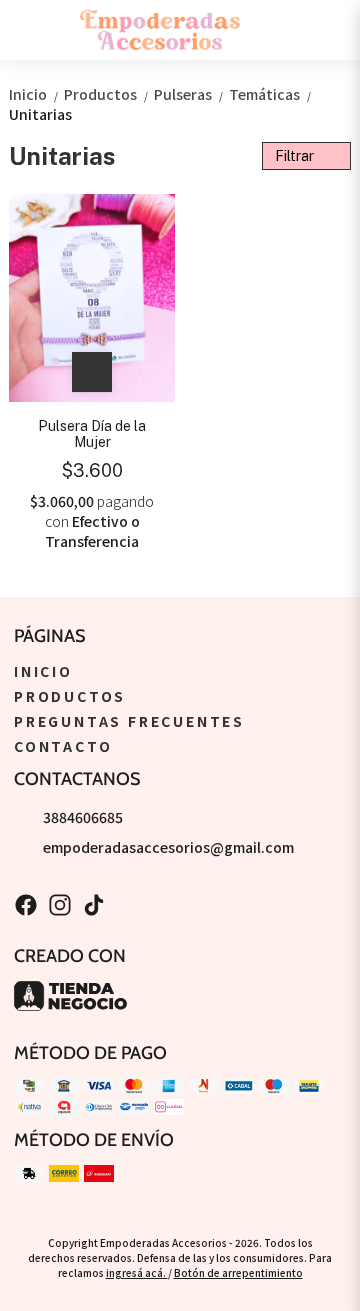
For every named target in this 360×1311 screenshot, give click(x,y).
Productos (107, 94)
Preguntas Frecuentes (129, 721)
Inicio (34, 94)
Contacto (63, 746)
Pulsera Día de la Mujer (92, 434)
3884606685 (83, 817)
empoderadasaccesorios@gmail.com (168, 847)
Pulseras (189, 94)
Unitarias (40, 114)
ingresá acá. (137, 1272)
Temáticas (270, 94)
